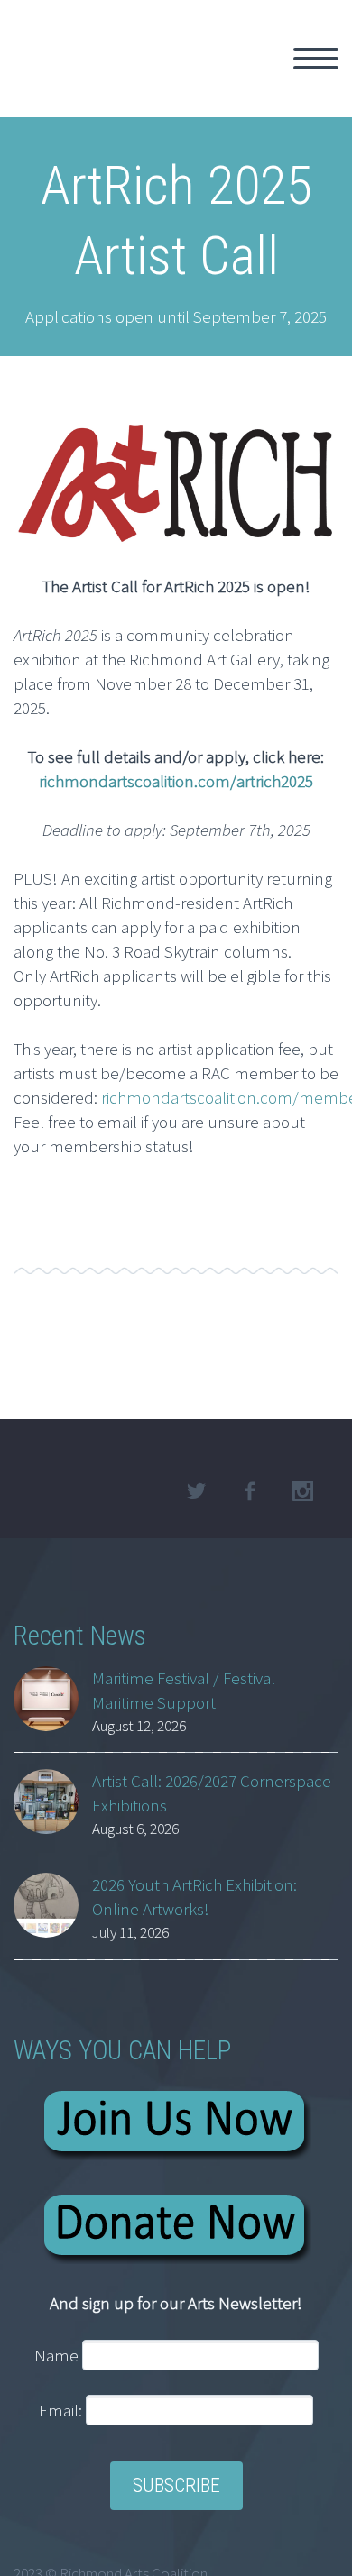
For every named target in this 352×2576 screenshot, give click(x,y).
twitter (196, 1491)
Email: (62, 2410)
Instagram (302, 1491)
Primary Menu (316, 59)
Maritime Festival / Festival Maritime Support (184, 1690)
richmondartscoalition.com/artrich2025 (176, 781)
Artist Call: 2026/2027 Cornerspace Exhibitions (212, 1793)
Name (56, 2355)
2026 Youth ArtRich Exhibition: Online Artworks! (195, 1897)
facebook (249, 1491)
